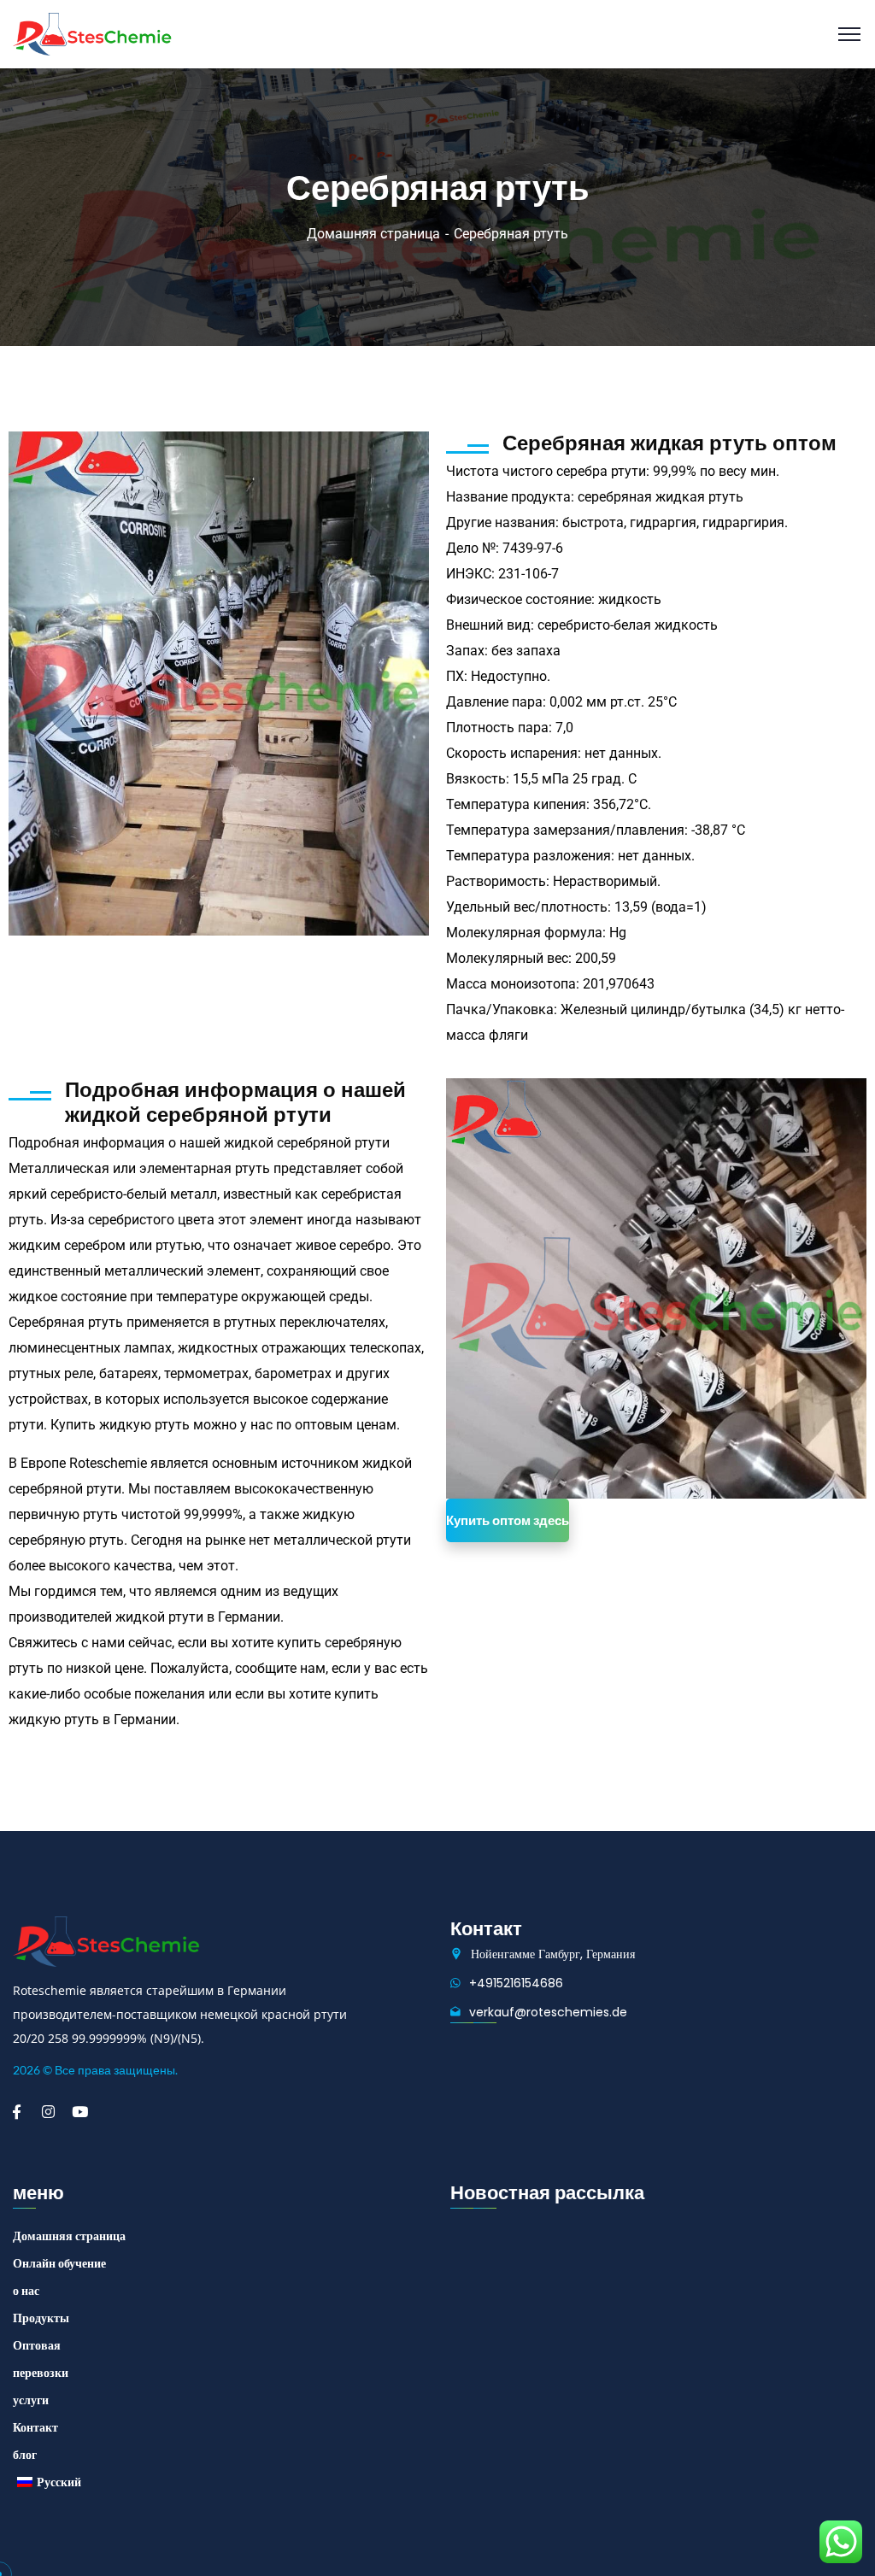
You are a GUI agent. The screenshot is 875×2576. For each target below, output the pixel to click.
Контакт (35, 2427)
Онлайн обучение (59, 2263)
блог (25, 2455)
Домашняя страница (373, 234)
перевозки (41, 2373)
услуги (31, 2400)
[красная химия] (92, 33)
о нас (26, 2291)
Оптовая (37, 2345)
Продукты (41, 2318)
